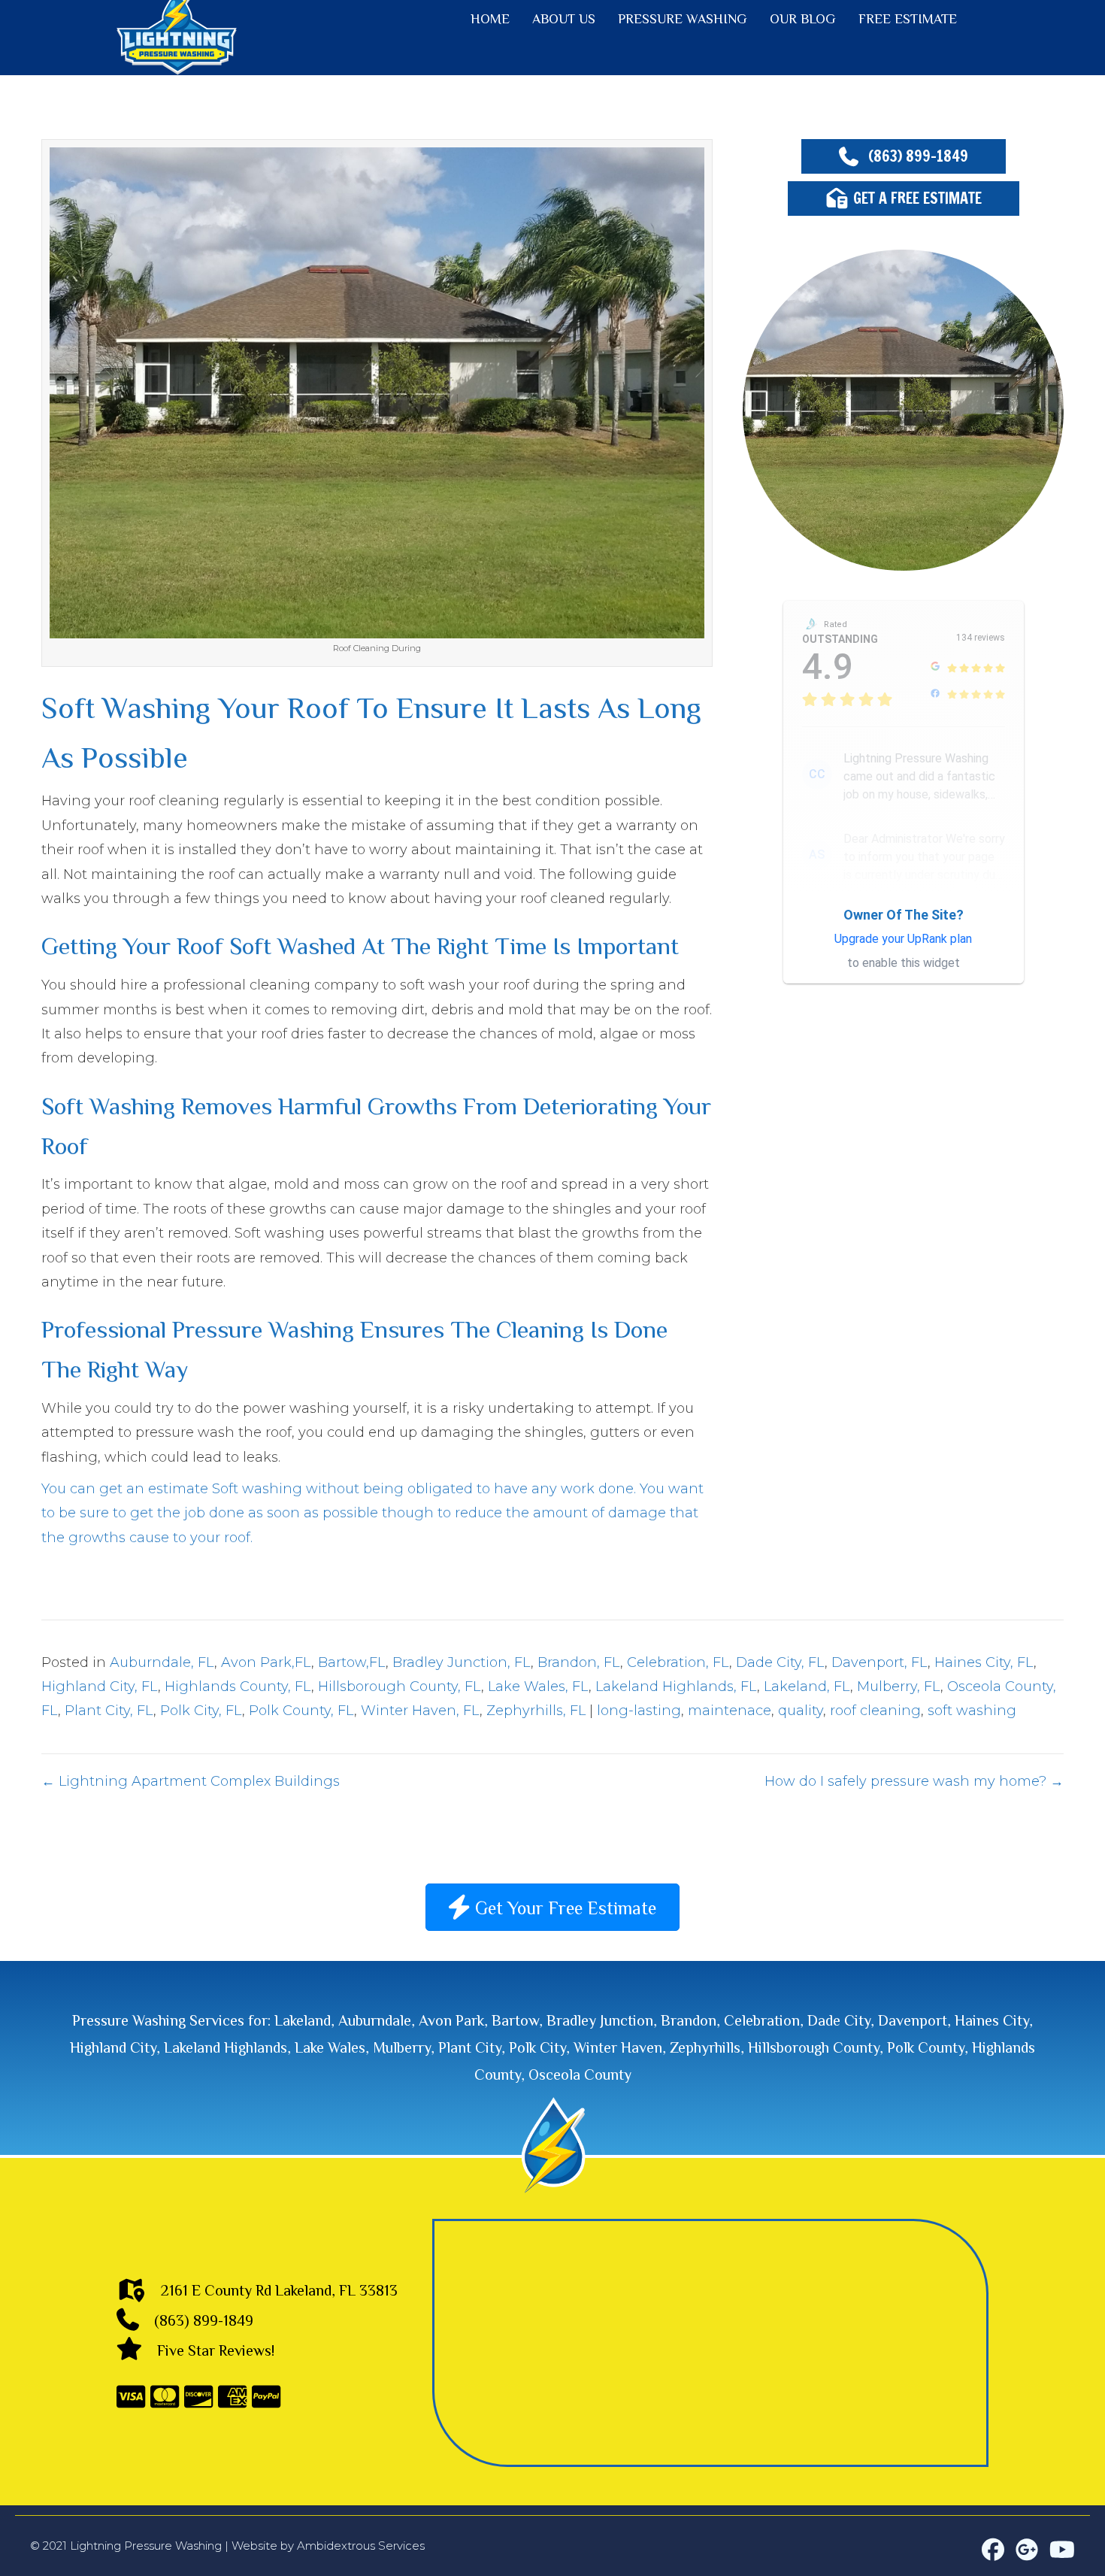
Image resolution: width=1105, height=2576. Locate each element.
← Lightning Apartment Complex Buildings (191, 1781)
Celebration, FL (678, 1662)
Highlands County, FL (238, 1687)
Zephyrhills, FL (536, 1711)
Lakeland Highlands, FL (676, 1687)
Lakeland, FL (807, 1687)
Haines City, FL (984, 1662)
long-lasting (639, 1711)
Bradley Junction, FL (462, 1662)
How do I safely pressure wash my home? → (914, 1781)
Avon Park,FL (266, 1662)
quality (801, 1711)
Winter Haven (618, 2047)
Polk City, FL (201, 1711)
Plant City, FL (109, 1711)
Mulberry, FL (899, 1687)
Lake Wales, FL (538, 1687)
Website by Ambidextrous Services (328, 2546)
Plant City (470, 2047)
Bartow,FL (352, 1662)
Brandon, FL (579, 1662)
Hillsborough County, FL (400, 1687)
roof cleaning (875, 1711)
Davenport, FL (879, 1662)
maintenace (730, 1711)
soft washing (972, 1711)
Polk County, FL (301, 1711)
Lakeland (303, 2020)
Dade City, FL (780, 1662)
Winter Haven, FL (420, 1711)
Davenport (913, 2020)
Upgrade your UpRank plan (903, 939)
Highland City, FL (100, 1687)
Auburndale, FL (162, 1662)
